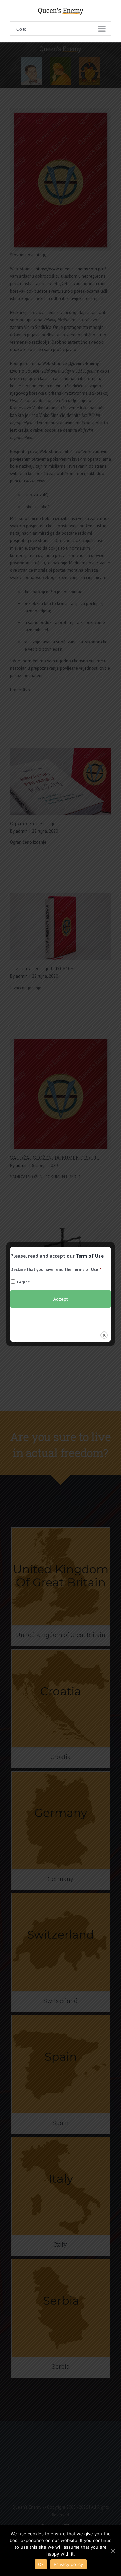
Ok (41, 2564)
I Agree (24, 1282)
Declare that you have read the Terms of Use (56, 1270)
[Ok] (113, 2551)
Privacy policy (69, 2564)
